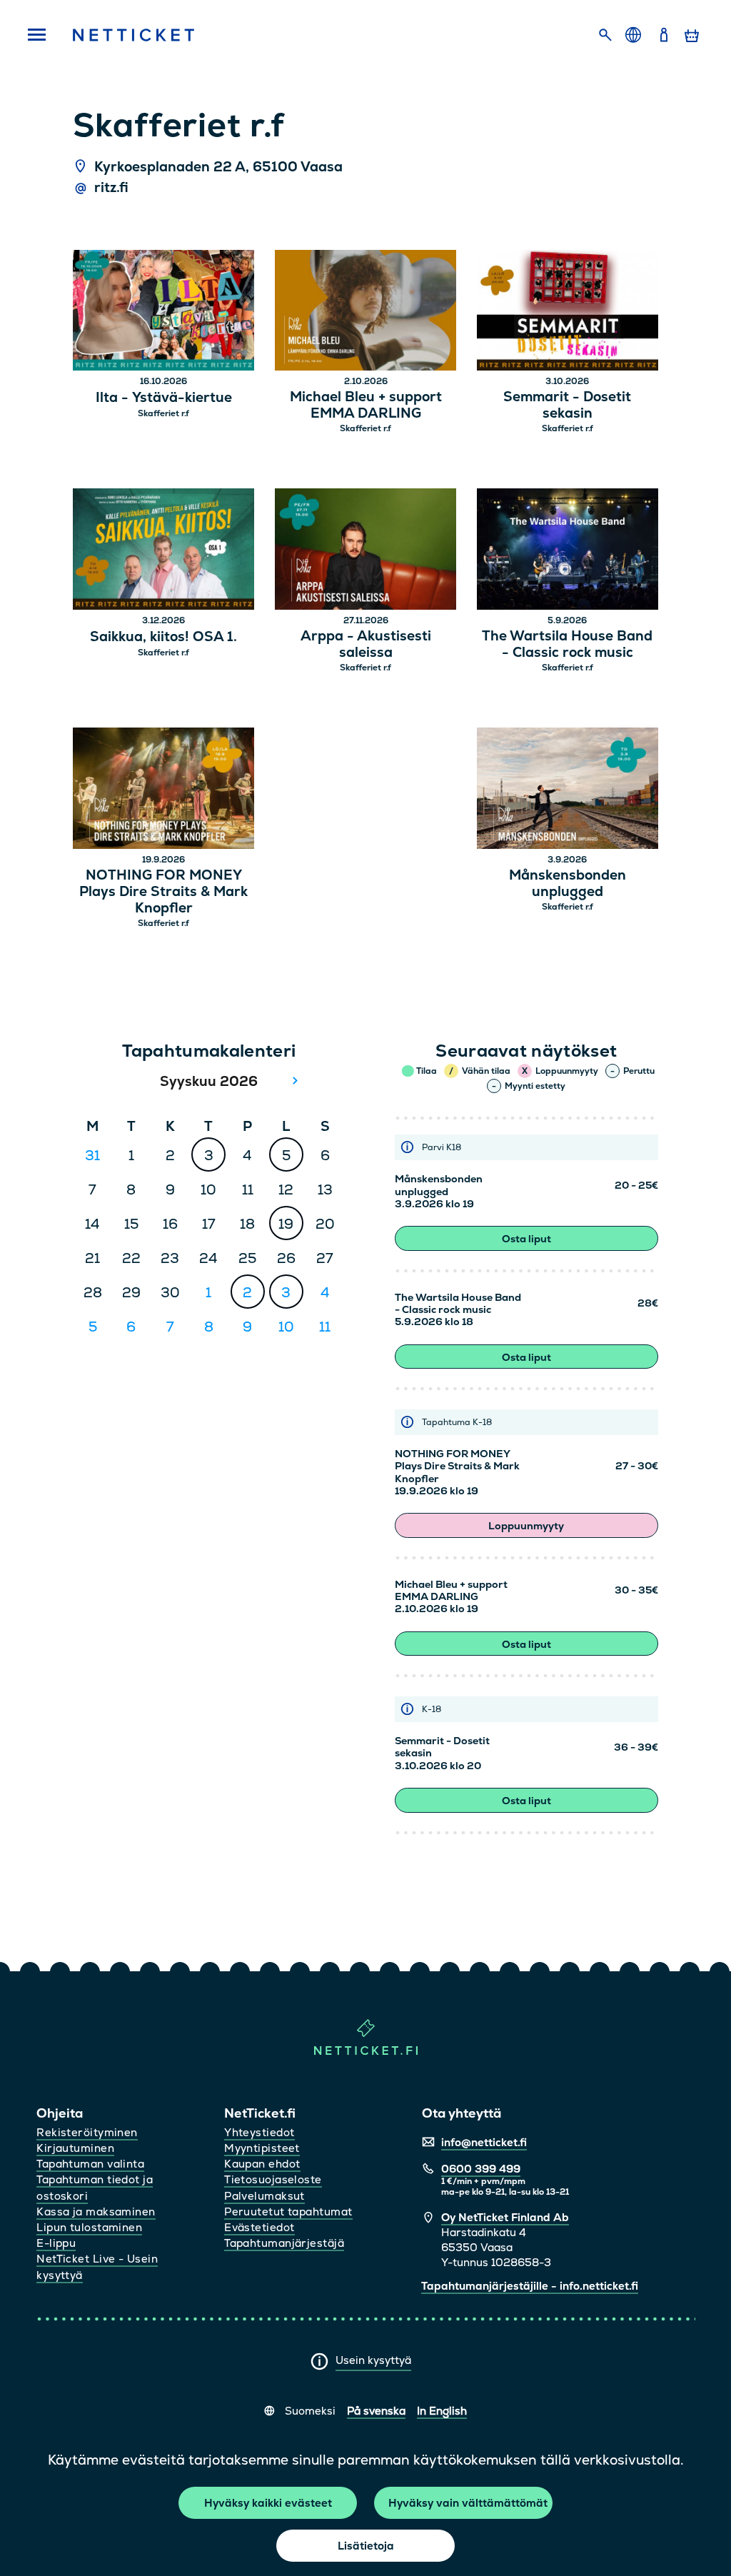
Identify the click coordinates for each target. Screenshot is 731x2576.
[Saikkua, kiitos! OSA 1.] (163, 551)
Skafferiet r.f (163, 413)
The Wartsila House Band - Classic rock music (567, 645)
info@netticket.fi (484, 2142)
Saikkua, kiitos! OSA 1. (163, 637)
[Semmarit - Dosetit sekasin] (568, 312)
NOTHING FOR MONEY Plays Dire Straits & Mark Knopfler (163, 892)
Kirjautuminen (75, 2148)
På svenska (376, 2411)
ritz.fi (111, 188)
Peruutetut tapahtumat (288, 2212)
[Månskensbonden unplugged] (568, 790)
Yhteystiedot (259, 2132)
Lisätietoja (366, 2546)
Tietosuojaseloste (273, 2179)
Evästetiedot (259, 2227)
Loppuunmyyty (526, 1526)
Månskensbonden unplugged (568, 884)
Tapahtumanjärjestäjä (284, 2243)
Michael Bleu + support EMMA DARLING (366, 406)
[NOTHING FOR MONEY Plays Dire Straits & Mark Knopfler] (163, 790)
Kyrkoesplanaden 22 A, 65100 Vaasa (218, 167)
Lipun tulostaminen (89, 2227)
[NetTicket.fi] (366, 2052)
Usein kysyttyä (373, 2360)
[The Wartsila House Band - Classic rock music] (568, 551)
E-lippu (56, 2243)
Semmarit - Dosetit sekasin (567, 406)
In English (442, 2411)
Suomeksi (310, 2411)
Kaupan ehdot (262, 2164)
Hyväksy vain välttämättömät (468, 2503)
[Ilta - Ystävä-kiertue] (163, 312)
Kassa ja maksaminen (96, 2212)
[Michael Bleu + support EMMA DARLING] (365, 312)
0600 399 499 (481, 2169)
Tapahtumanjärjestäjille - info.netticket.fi (530, 2286)
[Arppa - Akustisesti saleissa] (365, 551)
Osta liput (526, 1239)
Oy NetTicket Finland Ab (505, 2217)
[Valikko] (36, 36)
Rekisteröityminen (87, 2132)
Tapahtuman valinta (90, 2164)
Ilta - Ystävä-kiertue (164, 398)
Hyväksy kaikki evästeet (268, 2503)
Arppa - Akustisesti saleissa (366, 645)
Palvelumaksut (264, 2196)
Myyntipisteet (262, 2148)
